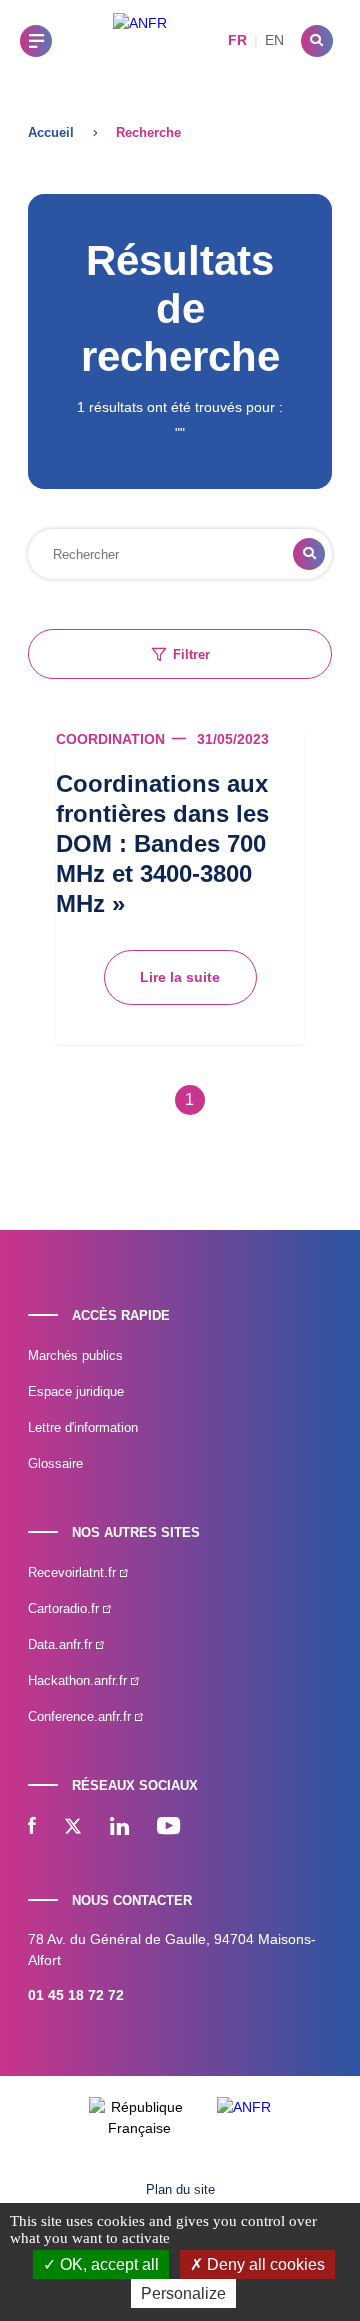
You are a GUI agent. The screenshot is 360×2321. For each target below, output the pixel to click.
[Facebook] (32, 1828)
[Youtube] (168, 1828)
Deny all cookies (264, 2264)
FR (237, 40)
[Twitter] (73, 1828)
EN (274, 40)
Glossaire (55, 1463)
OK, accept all (107, 2264)
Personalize (183, 2293)
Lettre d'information (83, 1427)
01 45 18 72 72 (76, 1995)
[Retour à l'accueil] (140, 40)
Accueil (51, 132)
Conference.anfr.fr (81, 1716)
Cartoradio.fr (65, 1608)
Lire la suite (180, 977)
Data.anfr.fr (62, 1644)
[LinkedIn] (119, 1828)
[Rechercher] (317, 41)
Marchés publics (75, 1355)
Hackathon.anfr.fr (79, 1680)
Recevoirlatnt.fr (74, 1572)
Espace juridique (76, 1391)
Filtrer (191, 654)
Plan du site (180, 2189)
